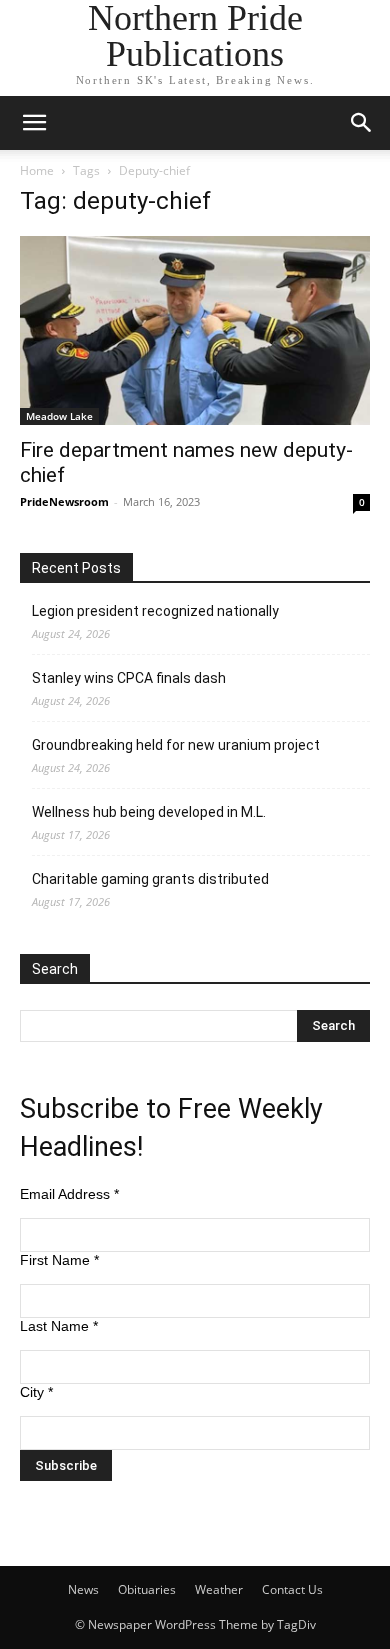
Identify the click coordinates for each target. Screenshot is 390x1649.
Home (37, 170)
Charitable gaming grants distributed (150, 879)
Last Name (59, 1326)
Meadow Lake (59, 416)
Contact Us (292, 1589)
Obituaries (147, 1589)
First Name (59, 1260)
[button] (34, 123)
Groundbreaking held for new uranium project (176, 745)
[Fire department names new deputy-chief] (195, 330)
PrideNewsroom (64, 501)
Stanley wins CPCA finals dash (129, 678)
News (83, 1589)
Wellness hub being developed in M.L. (149, 812)
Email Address (69, 1194)
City (36, 1392)
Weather (219, 1589)
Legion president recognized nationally (155, 611)
